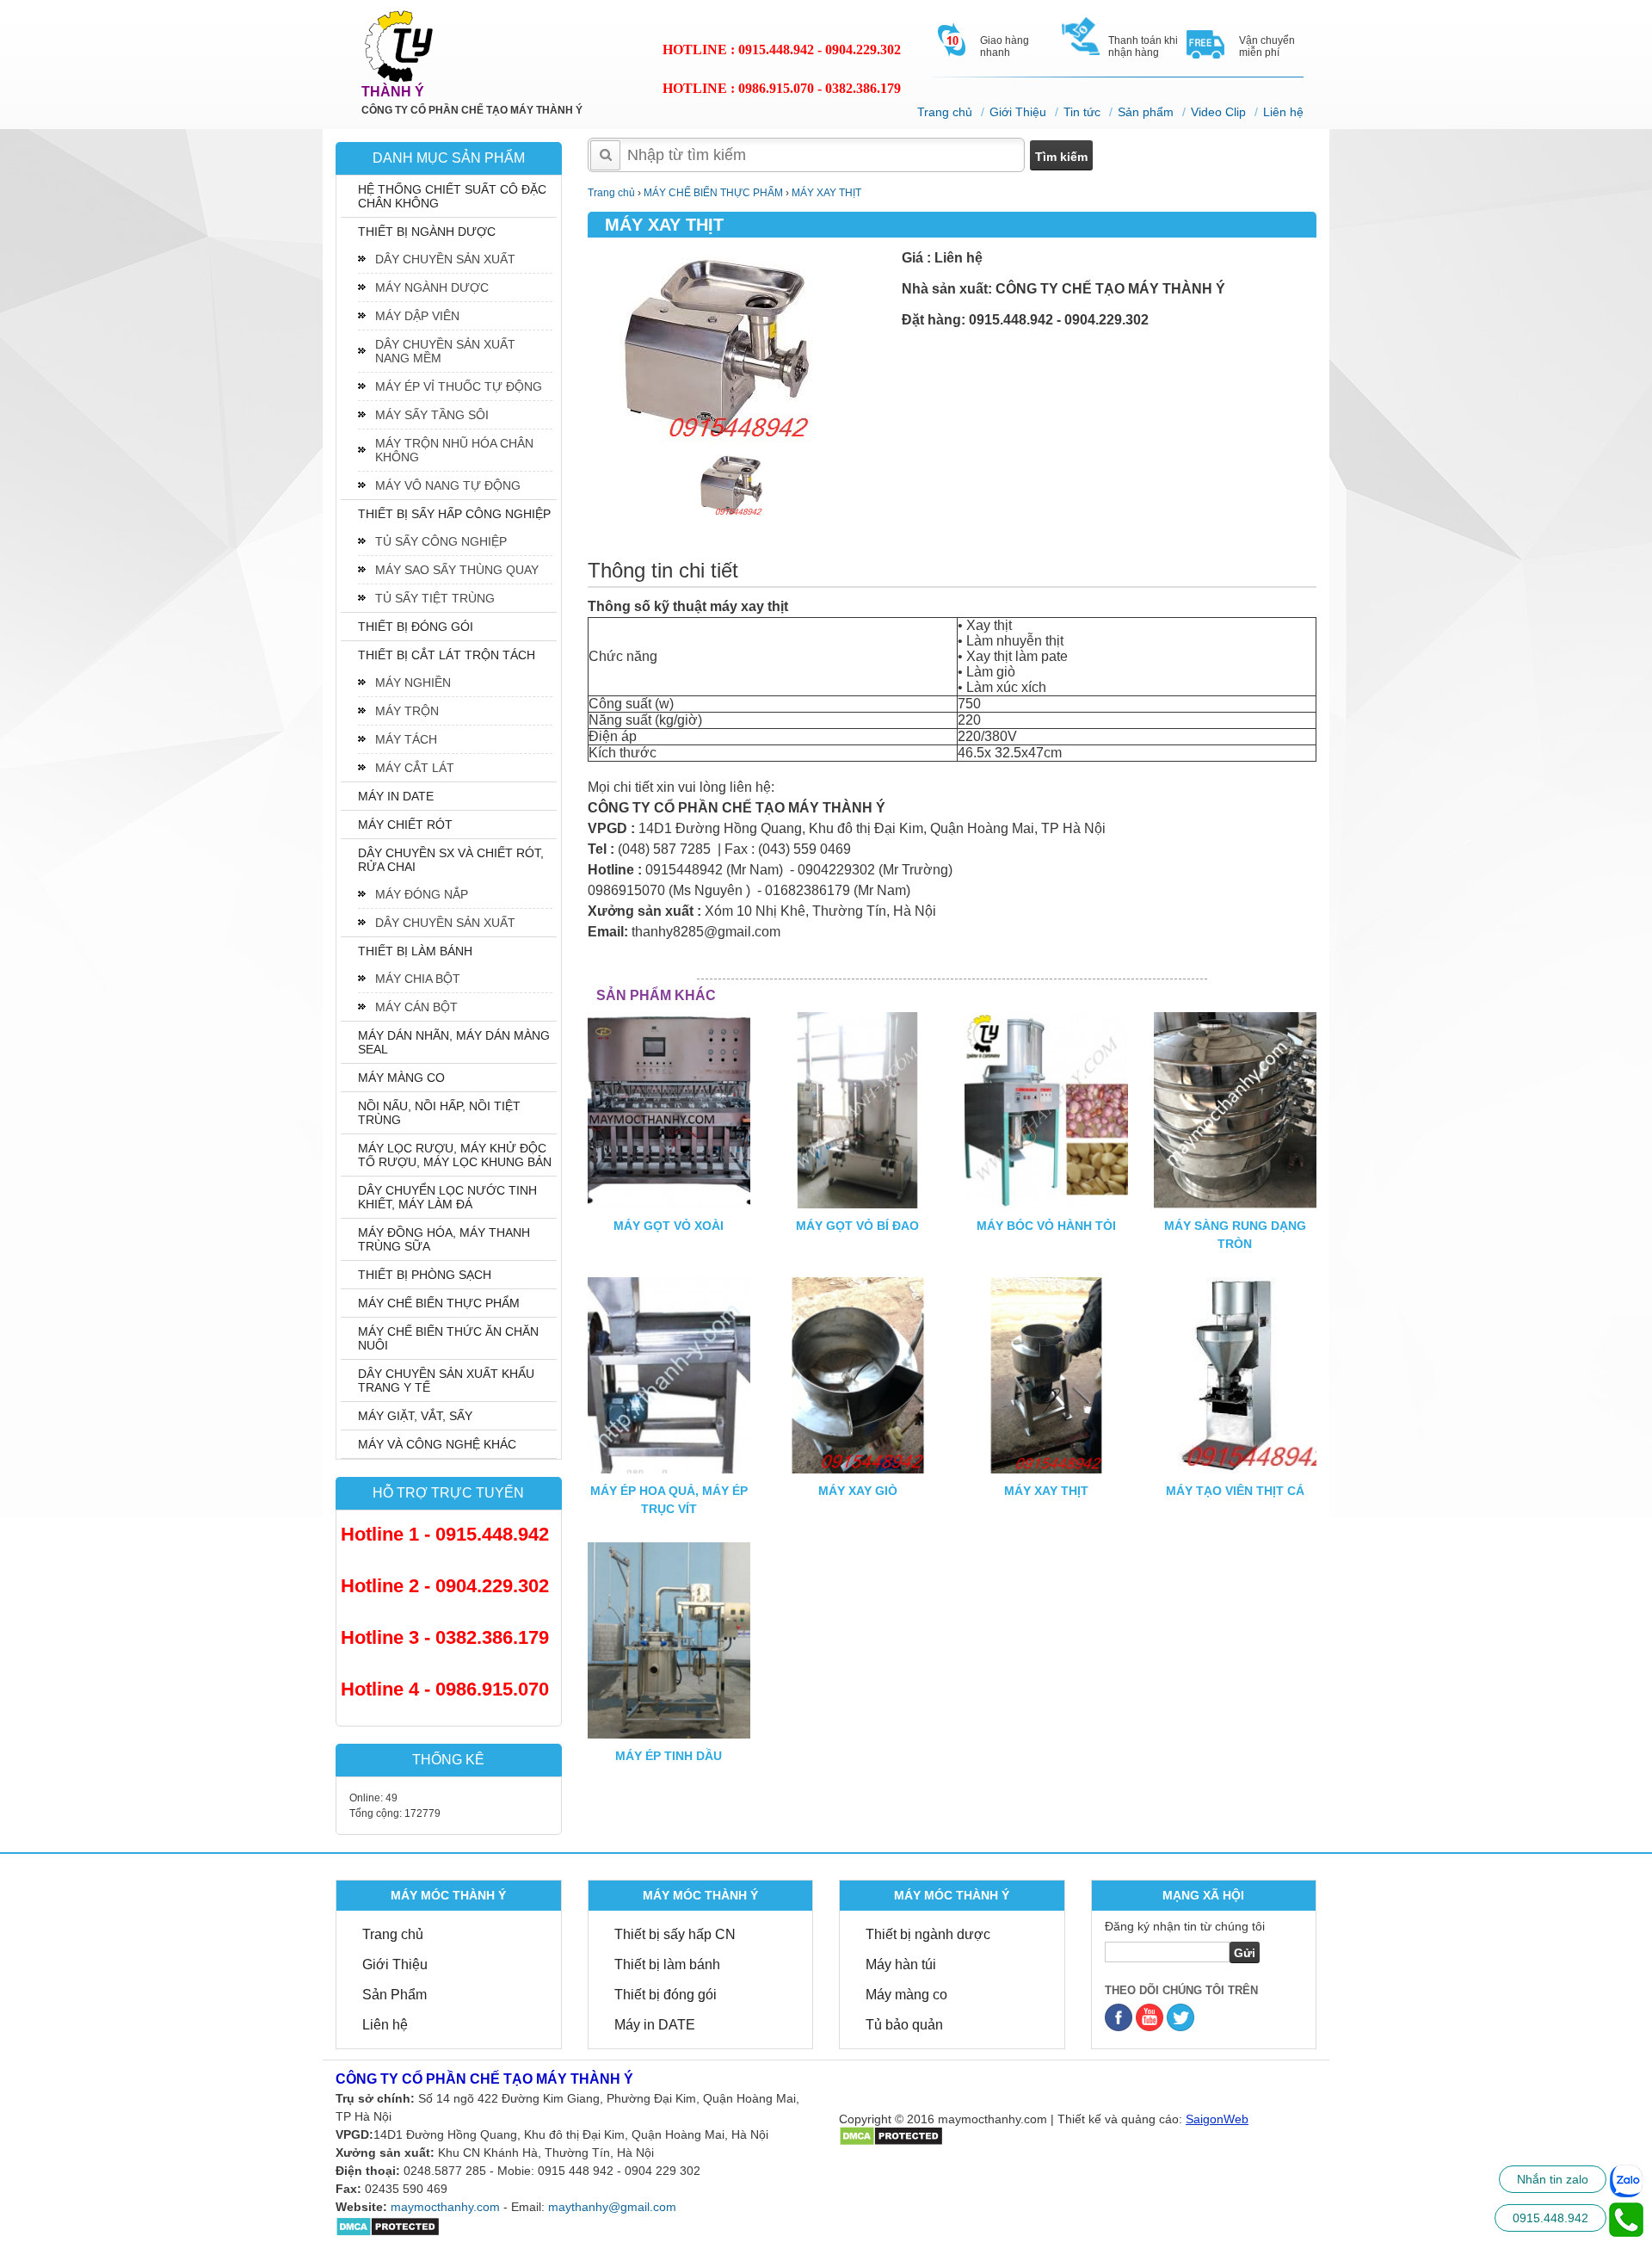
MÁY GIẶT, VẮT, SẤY (415, 1416)
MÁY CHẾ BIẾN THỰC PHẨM (439, 1303)
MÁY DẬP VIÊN (417, 316)
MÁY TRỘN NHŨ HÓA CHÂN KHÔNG (454, 450)
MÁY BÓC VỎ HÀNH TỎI (1046, 1226)
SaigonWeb (1217, 2119)
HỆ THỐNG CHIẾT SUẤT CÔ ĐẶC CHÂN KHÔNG (452, 196)
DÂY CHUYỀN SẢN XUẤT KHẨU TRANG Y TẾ (446, 1381)
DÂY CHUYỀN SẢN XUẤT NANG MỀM (445, 351)
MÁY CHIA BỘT (418, 979)
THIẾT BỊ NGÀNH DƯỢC (427, 232)
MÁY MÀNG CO (401, 1078)
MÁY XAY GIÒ (858, 1491)
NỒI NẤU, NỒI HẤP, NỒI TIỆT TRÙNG (439, 1113)
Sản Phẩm (395, 1995)
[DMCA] (891, 2135)
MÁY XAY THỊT (1046, 1491)
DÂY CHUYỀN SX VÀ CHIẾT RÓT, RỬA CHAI (451, 860)
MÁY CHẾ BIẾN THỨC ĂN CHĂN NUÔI (448, 1338)
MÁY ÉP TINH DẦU (669, 1756)
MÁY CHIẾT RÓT (405, 825)
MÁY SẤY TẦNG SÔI (432, 415)
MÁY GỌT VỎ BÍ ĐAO (857, 1226)
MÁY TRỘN (407, 711)
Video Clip (1218, 112)
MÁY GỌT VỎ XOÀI (669, 1226)
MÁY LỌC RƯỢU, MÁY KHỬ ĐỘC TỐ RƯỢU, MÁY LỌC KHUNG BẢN (455, 1155)
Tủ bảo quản (904, 2025)
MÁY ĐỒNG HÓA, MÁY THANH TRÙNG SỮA (444, 1239)
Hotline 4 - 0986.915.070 (445, 1689)
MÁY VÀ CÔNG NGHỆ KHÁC (437, 1444)
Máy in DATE (655, 2025)
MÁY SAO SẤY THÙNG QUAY (457, 570)
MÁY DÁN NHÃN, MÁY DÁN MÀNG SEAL (454, 1042)
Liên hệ (1283, 112)
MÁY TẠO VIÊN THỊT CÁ (1235, 1491)
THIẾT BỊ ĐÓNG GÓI (416, 627)
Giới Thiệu (1018, 112)
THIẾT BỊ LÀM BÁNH (415, 951)
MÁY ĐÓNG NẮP (422, 894)
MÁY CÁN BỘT (416, 1007)
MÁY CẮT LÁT (415, 768)
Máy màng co (906, 1995)
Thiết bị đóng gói (666, 1995)
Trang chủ (945, 112)
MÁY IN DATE (396, 796)
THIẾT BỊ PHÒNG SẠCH (425, 1275)
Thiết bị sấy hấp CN (675, 1934)
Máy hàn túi (901, 1964)
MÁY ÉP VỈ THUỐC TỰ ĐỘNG (459, 386)
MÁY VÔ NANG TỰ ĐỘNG (448, 485)
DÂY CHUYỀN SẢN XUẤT (445, 259)
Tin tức (1082, 112)
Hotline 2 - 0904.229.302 (445, 1586)
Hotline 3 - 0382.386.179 (445, 1637)
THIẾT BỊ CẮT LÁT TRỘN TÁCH (447, 655)
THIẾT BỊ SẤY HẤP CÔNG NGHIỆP (454, 514)
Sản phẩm (1146, 112)
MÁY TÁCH (406, 739)
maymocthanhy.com (445, 2207)
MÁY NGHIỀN (413, 683)
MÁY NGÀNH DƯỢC (432, 287)
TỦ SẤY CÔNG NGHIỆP (441, 541)
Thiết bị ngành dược (928, 1934)
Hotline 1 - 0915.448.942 (445, 1534)
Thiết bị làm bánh (667, 1964)
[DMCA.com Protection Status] (388, 2226)
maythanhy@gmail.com (612, 2207)
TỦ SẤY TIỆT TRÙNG (435, 598)
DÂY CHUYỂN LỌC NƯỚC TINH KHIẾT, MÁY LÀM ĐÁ (447, 1197)
